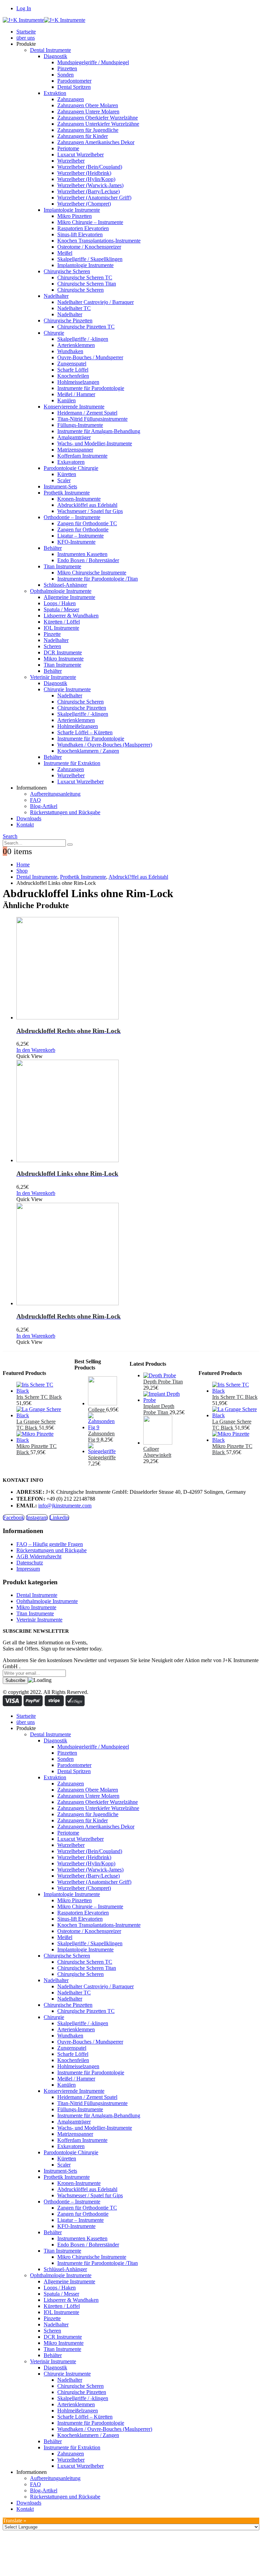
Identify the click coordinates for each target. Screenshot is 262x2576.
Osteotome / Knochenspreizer (89, 247)
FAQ (35, 800)
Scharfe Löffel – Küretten (85, 732)
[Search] (70, 845)
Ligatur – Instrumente (81, 536)
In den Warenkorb (36, 1050)
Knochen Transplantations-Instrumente (99, 241)
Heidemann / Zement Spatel (87, 413)
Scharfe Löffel (73, 370)
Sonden (65, 75)
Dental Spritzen (74, 87)
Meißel (65, 253)
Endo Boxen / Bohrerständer (88, 560)
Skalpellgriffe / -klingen (83, 339)
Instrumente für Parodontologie (91, 388)
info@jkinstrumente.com (65, 1506)
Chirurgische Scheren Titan (87, 284)
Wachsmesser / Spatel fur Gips (90, 511)
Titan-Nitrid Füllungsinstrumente (92, 419)
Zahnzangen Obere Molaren (88, 105)
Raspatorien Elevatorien (83, 228)
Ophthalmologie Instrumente (61, 591)
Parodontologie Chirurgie (71, 468)
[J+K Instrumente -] (44, 20)
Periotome (68, 148)
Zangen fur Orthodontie (83, 530)
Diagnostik (55, 56)
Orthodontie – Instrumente (72, 517)
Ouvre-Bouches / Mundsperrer (90, 357)
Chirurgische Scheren (67, 271)
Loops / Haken (60, 603)
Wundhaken (70, 351)
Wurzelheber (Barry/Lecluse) (89, 191)
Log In (24, 8)
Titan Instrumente (62, 566)
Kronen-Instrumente (79, 499)
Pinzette (52, 634)
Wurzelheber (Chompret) (84, 204)
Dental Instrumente (50, 50)
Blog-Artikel (44, 806)
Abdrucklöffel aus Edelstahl (87, 505)
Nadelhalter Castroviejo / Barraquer (96, 302)
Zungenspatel (72, 364)
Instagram (37, 1517)
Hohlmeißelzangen (78, 726)
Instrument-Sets (60, 486)
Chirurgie (54, 333)
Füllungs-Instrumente (80, 425)
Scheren (52, 646)
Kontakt (25, 825)
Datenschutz (30, 1563)
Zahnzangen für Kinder (83, 136)
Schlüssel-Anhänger (65, 585)
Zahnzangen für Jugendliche (88, 130)
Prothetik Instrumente (67, 493)
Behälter (53, 548)
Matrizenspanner (75, 450)
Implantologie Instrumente (72, 210)
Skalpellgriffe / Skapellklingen (90, 259)
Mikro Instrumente (64, 659)
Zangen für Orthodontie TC (87, 523)
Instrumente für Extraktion (72, 763)
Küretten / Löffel (62, 622)
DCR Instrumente (63, 652)
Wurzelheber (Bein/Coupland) (90, 167)
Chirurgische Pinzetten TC (86, 327)
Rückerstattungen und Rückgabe (65, 812)
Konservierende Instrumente (74, 407)
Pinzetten (67, 68)
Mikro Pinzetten (75, 216)
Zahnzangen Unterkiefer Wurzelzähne (98, 124)
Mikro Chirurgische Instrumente (92, 573)
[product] (138, 969)
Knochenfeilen (73, 376)
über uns (26, 38)
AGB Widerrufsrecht (39, 1556)
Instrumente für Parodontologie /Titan (98, 579)
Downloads (29, 818)
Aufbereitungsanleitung (55, 794)
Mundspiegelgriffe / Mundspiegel (93, 62)
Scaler (64, 480)
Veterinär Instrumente (53, 677)
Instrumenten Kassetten (82, 554)
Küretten (67, 474)
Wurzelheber (71, 161)
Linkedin (59, 1517)
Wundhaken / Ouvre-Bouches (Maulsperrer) (105, 745)
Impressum (28, 1569)
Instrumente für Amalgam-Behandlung (99, 431)
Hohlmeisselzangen (78, 382)
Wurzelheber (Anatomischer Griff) (94, 198)
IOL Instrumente (61, 628)
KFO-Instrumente (76, 542)
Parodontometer (74, 81)
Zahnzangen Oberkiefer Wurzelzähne (98, 118)
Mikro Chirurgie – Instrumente (90, 222)
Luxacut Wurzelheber (81, 155)
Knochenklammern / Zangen (88, 751)
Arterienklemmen (76, 345)
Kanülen (67, 400)
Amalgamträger (74, 437)
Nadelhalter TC (74, 308)
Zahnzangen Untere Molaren (88, 112)
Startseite (26, 32)
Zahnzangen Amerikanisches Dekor (96, 142)
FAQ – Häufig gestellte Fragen (50, 1544)
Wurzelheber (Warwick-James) (90, 185)
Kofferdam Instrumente (82, 456)
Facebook (14, 1517)
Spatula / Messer (61, 609)
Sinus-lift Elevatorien (80, 234)
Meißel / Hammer (76, 394)
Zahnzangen (71, 99)
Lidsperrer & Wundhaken (71, 616)
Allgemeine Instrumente (69, 597)
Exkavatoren (71, 462)
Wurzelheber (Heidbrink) (84, 173)
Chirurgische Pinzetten (68, 321)
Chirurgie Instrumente (67, 689)
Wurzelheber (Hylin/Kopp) (86, 179)
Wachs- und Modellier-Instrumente (95, 443)
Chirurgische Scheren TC (85, 277)
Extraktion (55, 93)
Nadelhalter (56, 296)
